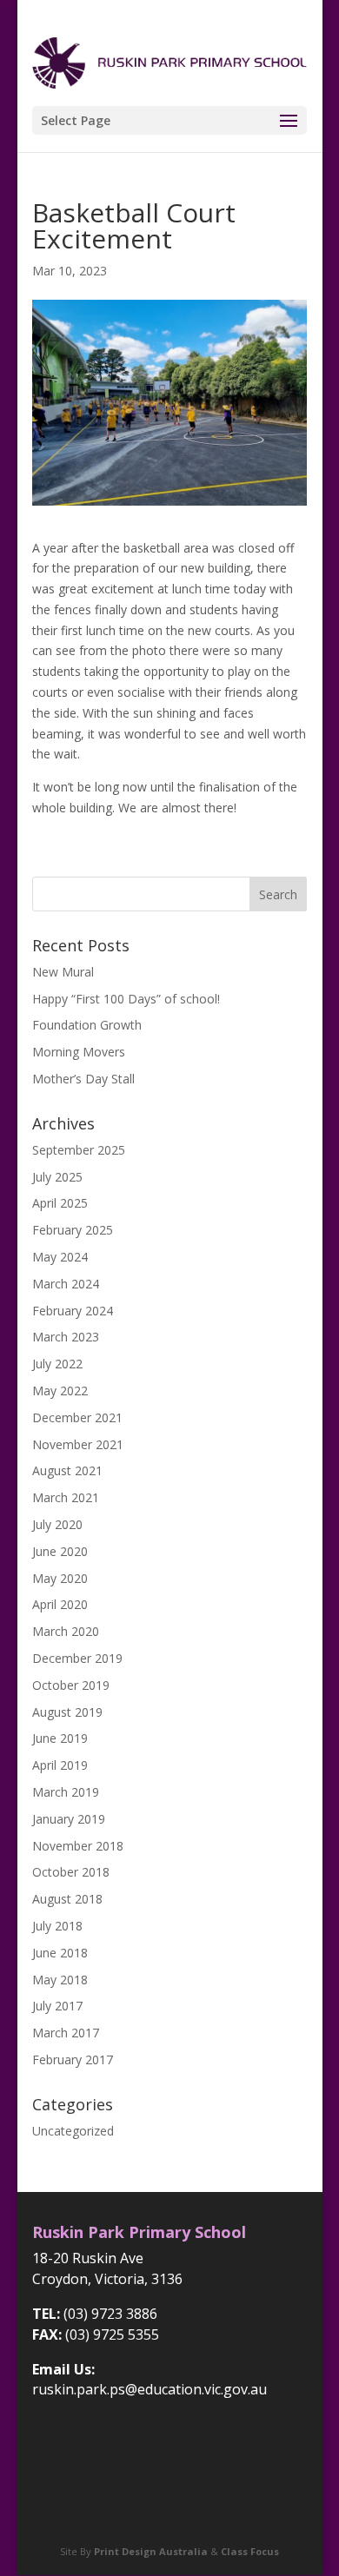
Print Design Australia (151, 2551)
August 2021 (67, 1470)
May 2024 (60, 1257)
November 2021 (78, 1444)
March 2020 (66, 1631)
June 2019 (60, 1738)
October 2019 (71, 1685)
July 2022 (57, 1364)
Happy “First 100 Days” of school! (126, 999)
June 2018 (60, 1953)
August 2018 (67, 1899)
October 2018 (71, 1872)
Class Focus (250, 2551)
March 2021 (66, 1497)
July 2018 (57, 1926)
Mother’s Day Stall (83, 1079)
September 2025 (79, 1150)
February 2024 (73, 1311)
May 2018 (60, 1980)
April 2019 (60, 1765)
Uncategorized (73, 2131)
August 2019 (67, 1712)
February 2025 (73, 1230)
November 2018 (78, 1846)
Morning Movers (79, 1052)
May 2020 (60, 1578)
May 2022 (60, 1391)
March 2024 (66, 1284)
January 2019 (69, 1819)
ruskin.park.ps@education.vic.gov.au (150, 2389)
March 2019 (66, 1792)
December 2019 (77, 1658)
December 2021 (77, 1417)
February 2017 (73, 2059)
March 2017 (66, 2033)
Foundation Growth (87, 1025)
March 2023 (66, 1337)
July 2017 (57, 2006)
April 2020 (60, 1604)
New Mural (63, 972)
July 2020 (57, 1524)
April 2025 (60, 1203)
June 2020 (60, 1551)
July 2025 (57, 1177)
